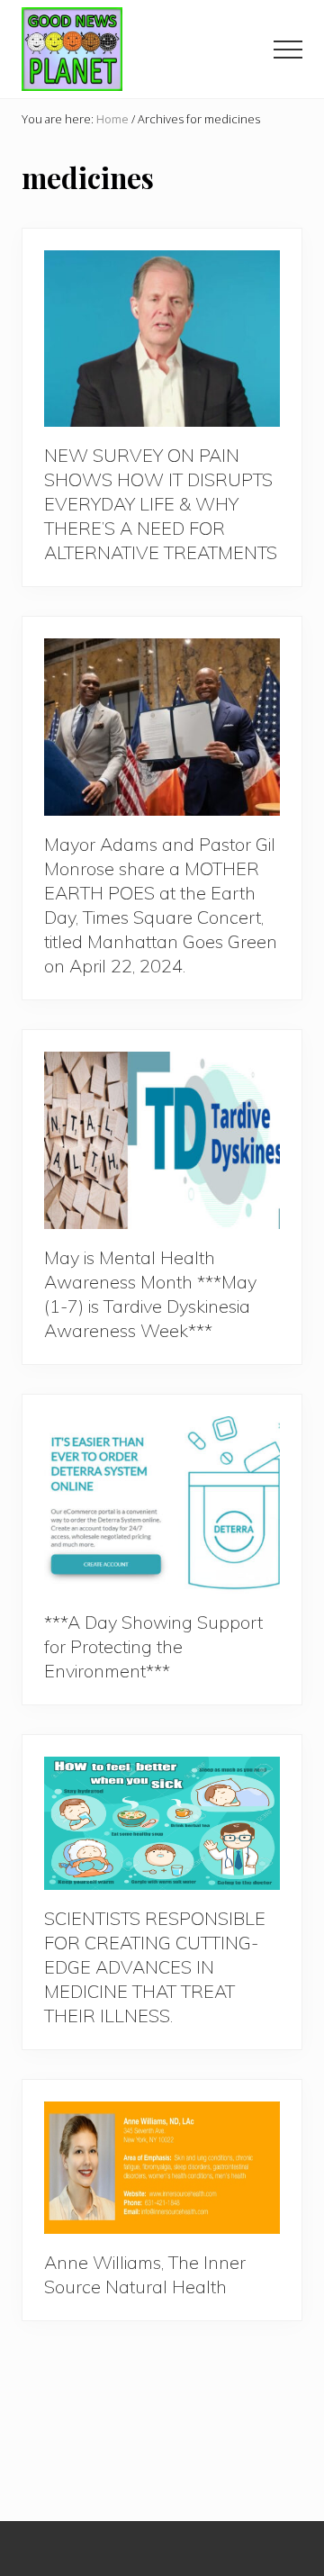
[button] (288, 50)
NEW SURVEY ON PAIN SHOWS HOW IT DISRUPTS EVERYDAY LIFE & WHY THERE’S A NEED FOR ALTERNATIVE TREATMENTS (161, 504)
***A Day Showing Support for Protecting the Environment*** (153, 1646)
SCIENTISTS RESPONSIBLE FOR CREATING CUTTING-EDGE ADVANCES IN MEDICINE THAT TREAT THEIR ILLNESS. (155, 1967)
